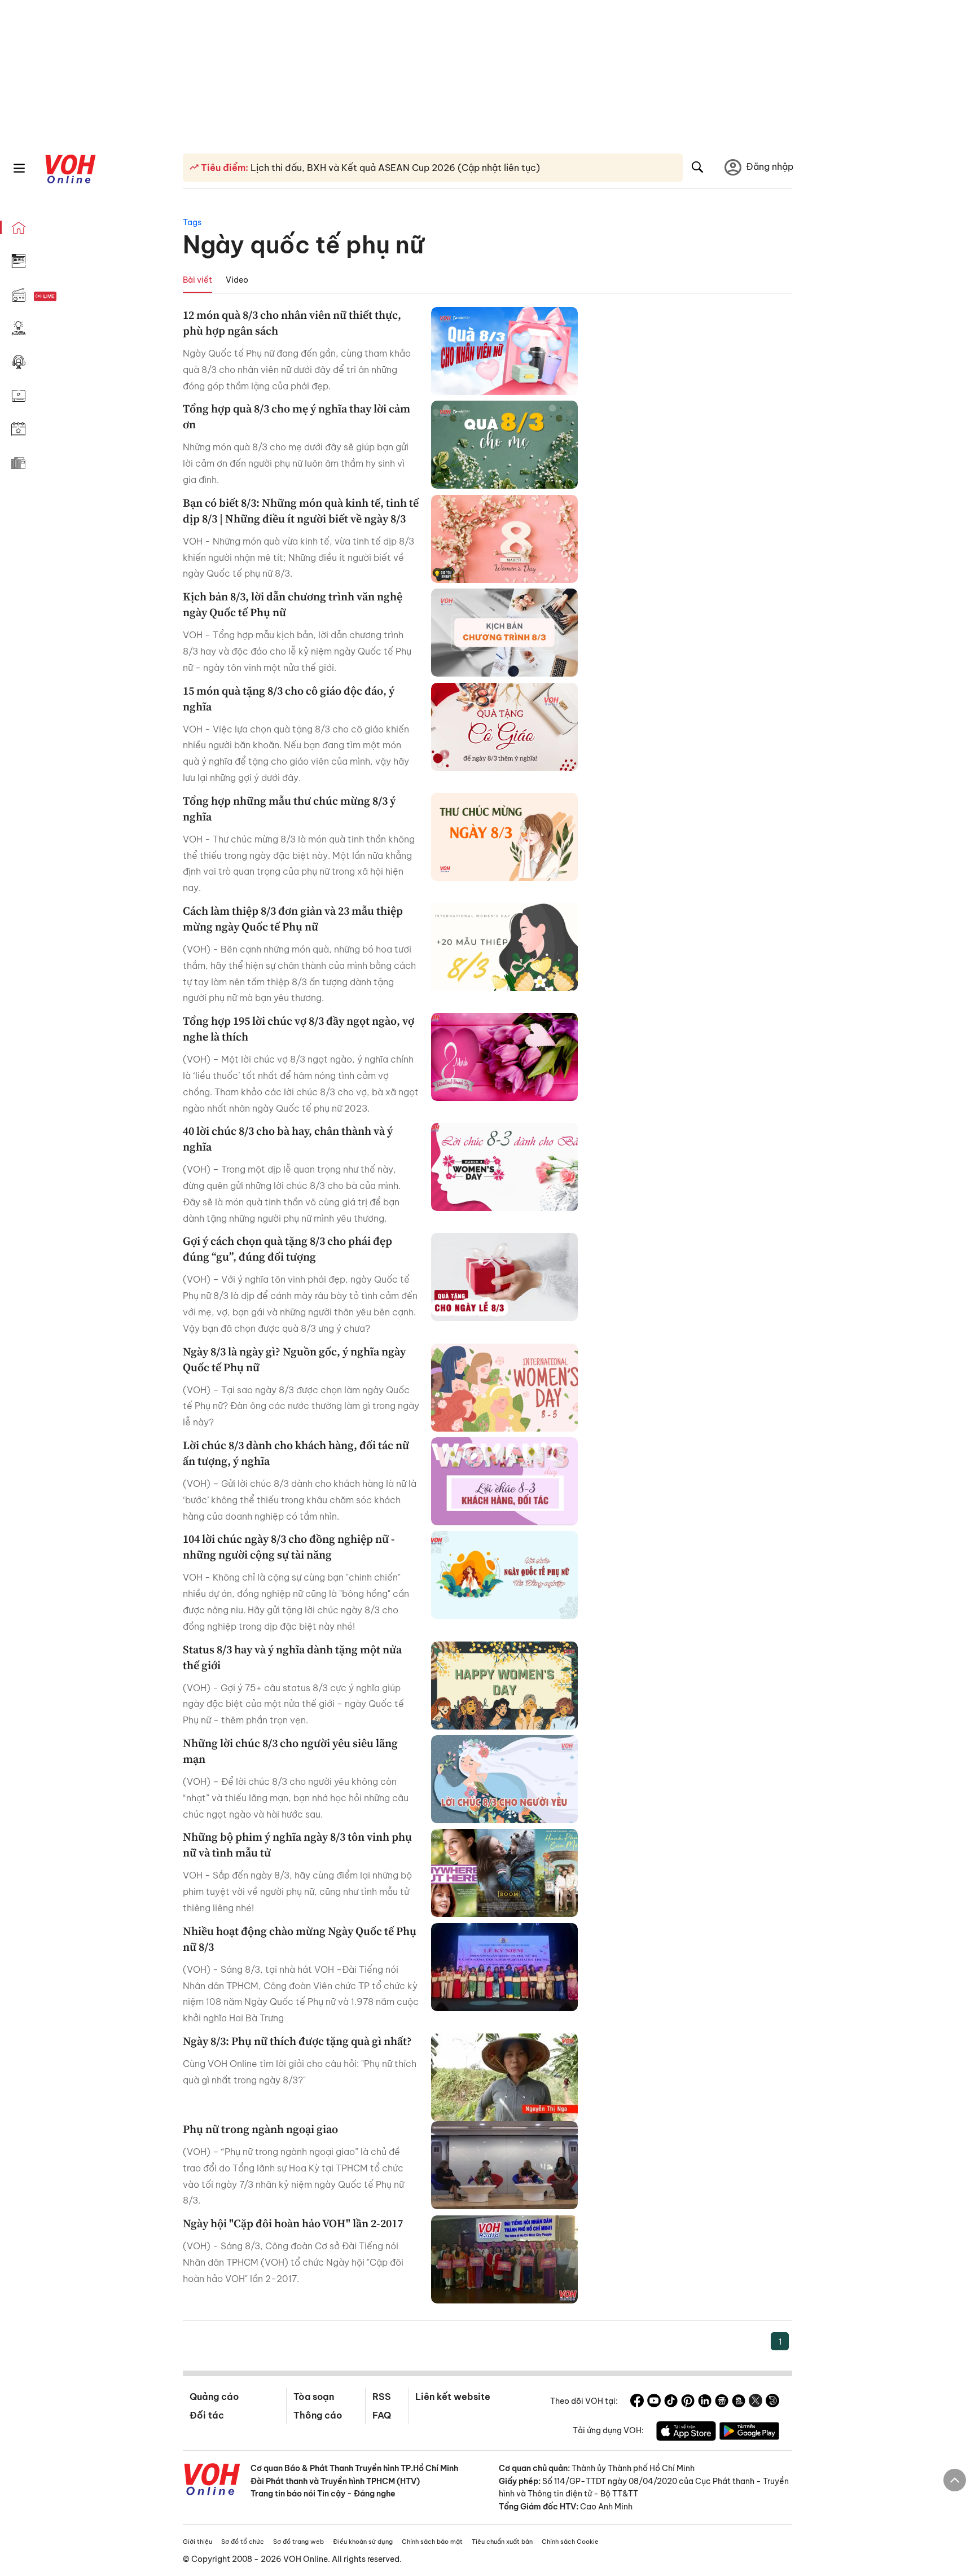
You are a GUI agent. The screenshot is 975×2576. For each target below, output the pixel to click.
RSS (382, 2397)
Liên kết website (453, 2397)
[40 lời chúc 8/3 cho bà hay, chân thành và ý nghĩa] (504, 1167)
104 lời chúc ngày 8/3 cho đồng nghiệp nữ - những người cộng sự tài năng (289, 1547)
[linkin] (705, 2402)
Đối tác (207, 2415)
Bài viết (197, 280)
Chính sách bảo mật (432, 2542)
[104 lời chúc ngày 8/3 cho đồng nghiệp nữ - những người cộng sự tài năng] (504, 1575)
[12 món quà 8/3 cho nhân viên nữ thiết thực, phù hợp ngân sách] (504, 351)
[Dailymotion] (772, 2402)
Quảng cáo (214, 2397)
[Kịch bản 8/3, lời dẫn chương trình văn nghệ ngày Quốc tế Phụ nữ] (504, 633)
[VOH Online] (212, 2481)
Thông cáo (318, 2415)
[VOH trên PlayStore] (749, 2433)
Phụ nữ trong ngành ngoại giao (260, 2129)
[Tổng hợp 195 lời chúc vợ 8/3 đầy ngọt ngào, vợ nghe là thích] (504, 1057)
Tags (192, 222)
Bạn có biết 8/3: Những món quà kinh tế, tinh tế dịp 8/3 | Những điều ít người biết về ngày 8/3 (301, 511)
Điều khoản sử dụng (363, 2542)
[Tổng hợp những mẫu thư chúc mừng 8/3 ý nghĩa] (504, 837)
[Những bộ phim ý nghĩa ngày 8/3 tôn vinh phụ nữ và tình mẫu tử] (504, 1873)
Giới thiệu (197, 2542)
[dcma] (739, 2402)
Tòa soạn (314, 2397)
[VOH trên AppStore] (686, 2433)
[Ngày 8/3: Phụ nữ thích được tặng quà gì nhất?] (504, 2077)
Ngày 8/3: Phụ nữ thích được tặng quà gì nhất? (297, 2041)
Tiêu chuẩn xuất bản (502, 2542)
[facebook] (637, 2402)
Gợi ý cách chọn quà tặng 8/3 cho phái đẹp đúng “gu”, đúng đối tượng (287, 1249)
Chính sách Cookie (570, 2542)
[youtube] (654, 2402)
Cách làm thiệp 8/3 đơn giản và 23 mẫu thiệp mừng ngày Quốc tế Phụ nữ (293, 919)
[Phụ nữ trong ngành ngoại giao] (504, 2165)
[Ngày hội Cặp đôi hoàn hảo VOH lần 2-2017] (504, 2259)
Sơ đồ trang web (298, 2542)
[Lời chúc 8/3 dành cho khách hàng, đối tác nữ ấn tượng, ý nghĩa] (504, 1481)
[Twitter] (756, 2402)
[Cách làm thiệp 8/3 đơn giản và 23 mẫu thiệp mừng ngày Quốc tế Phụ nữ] (504, 947)
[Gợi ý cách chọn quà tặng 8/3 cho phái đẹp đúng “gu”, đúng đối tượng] (504, 1277)
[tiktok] (671, 2402)
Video (237, 280)
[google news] (722, 2402)
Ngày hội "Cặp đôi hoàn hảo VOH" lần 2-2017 (293, 2223)
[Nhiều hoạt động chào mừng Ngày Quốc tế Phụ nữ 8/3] (504, 1967)
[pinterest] (688, 2402)
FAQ (382, 2415)
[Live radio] (65, 297)
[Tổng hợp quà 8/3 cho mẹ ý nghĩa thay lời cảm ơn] (504, 445)
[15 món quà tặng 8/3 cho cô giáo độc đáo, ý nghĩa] (504, 727)
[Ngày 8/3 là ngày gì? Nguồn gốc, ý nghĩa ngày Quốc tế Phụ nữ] (504, 1388)
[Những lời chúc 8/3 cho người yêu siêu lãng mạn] (504, 1779)
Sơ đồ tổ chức (243, 2542)
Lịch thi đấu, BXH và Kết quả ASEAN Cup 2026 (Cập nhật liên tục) (394, 168)
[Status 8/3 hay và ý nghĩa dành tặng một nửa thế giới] (504, 1686)
